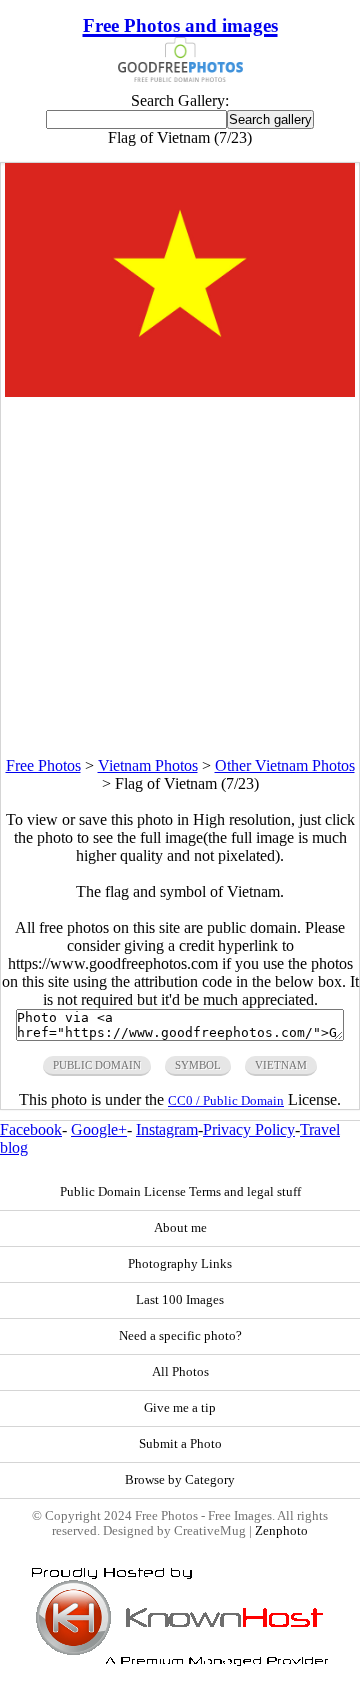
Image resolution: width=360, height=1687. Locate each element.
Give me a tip (180, 1408)
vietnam (281, 1065)
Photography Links (180, 1264)
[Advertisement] (180, 577)
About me (180, 1228)
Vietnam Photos (148, 765)
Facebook (31, 1129)
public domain (97, 1065)
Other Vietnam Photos (285, 765)
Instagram (167, 1129)
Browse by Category (180, 1480)
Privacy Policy (249, 1129)
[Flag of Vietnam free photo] (180, 391)
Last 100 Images (180, 1300)
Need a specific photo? (180, 1336)
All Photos (180, 1372)
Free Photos (43, 765)
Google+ (99, 1129)
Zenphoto (281, 1531)
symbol (198, 1065)
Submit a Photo (180, 1444)
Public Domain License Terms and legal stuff (180, 1192)
